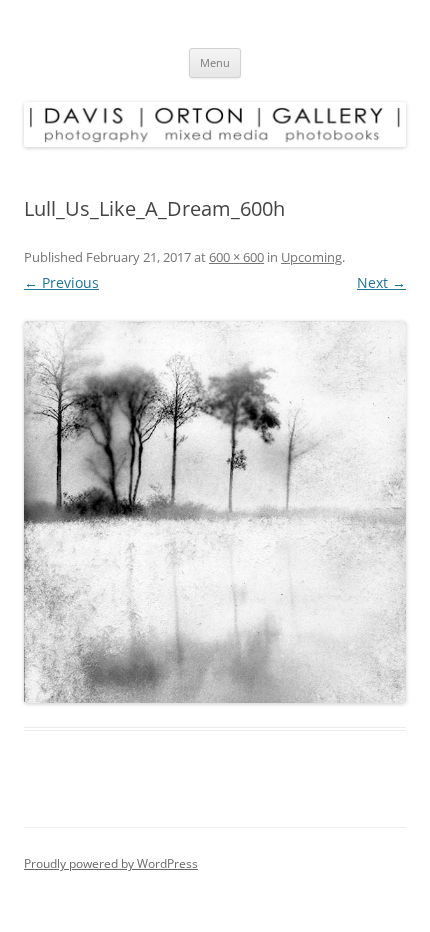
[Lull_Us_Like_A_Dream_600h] (215, 512)
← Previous (61, 282)
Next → (381, 282)
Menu (215, 62)
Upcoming (311, 257)
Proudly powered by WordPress (111, 863)
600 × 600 (236, 257)
